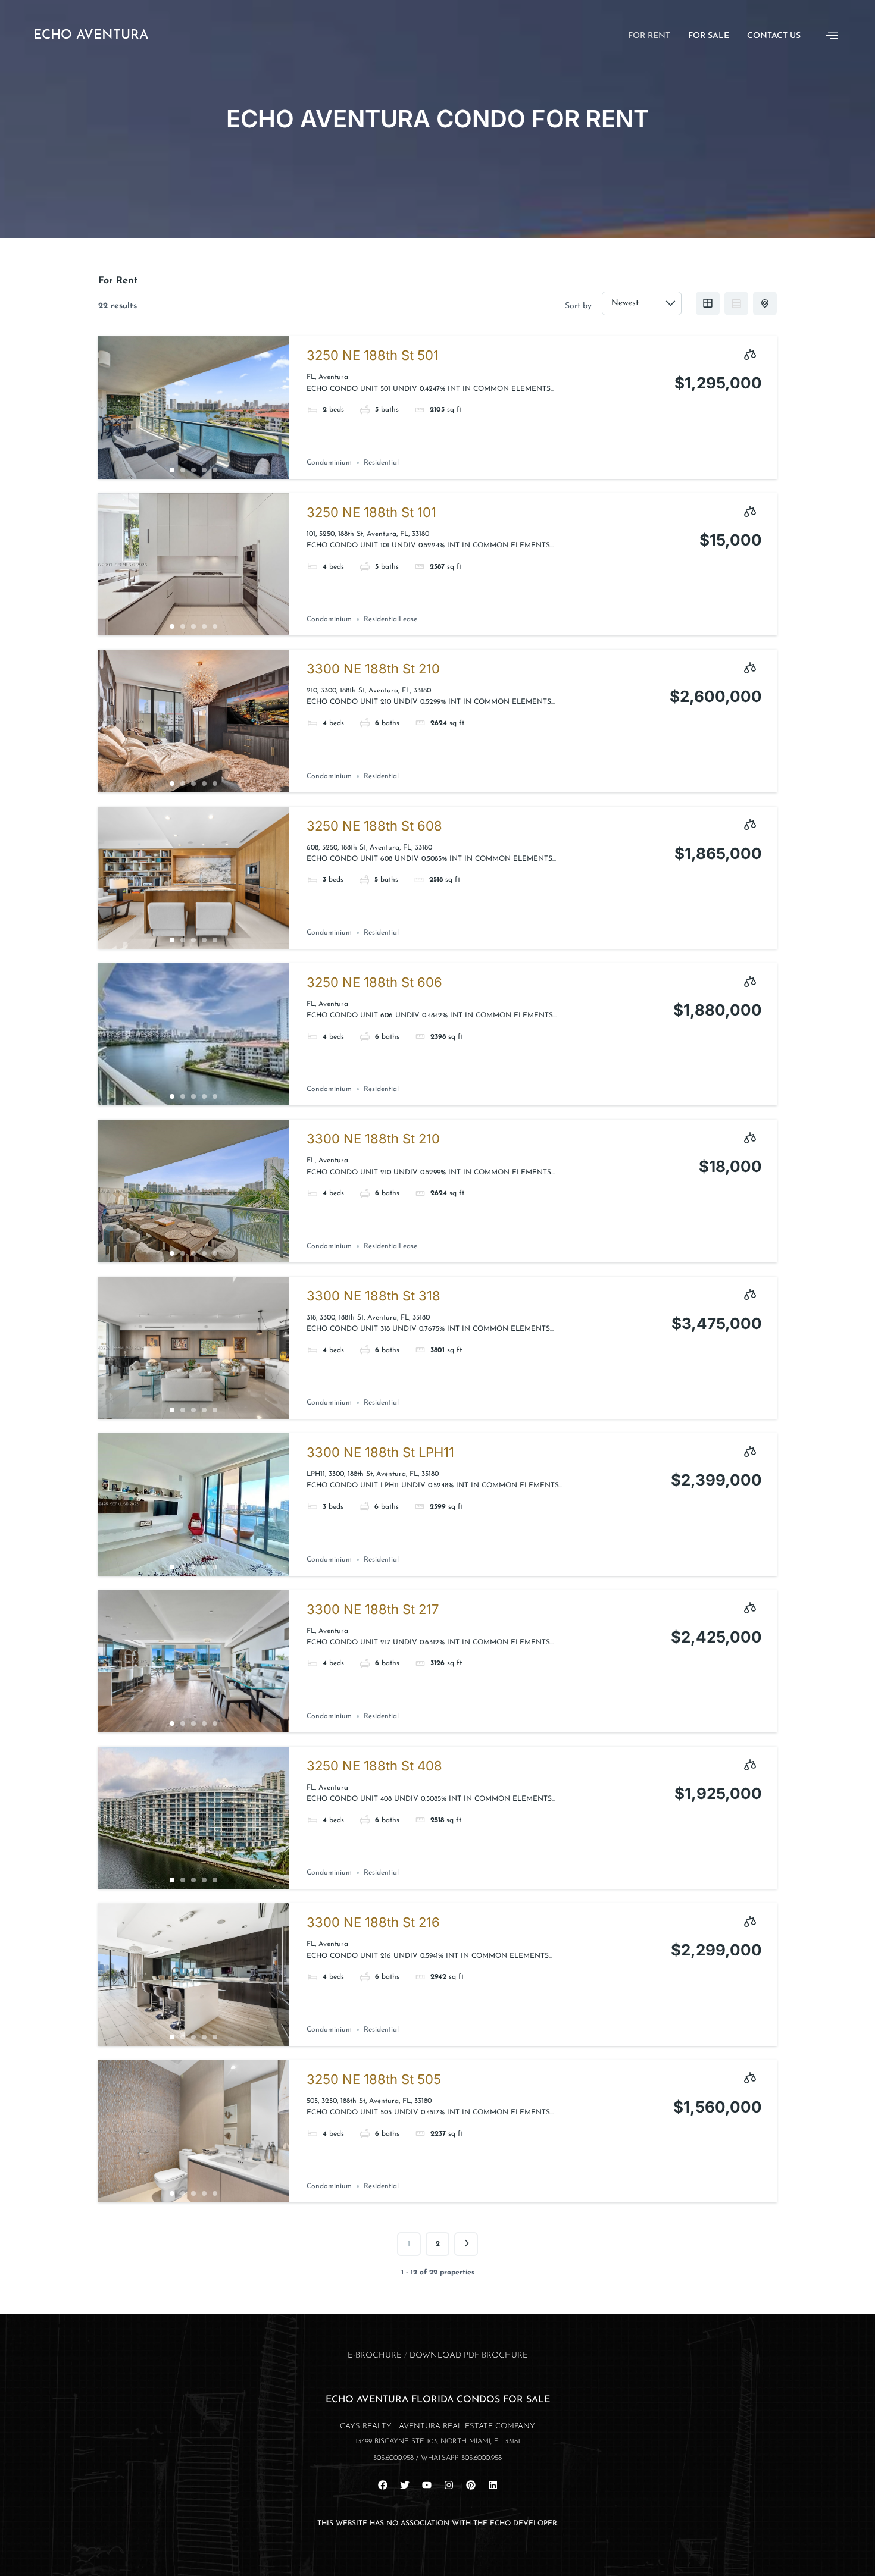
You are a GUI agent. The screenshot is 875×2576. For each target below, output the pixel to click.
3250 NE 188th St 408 (374, 1766)
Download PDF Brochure (469, 2356)
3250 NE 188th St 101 (371, 512)
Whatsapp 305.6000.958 (461, 2458)
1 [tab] (172, 470)
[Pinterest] (471, 2485)
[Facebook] (383, 2485)
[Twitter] (405, 2485)
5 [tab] (215, 470)
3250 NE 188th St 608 (374, 826)
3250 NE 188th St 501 (373, 355)
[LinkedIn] (493, 2485)
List (736, 303)
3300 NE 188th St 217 (373, 1609)
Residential (381, 463)
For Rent (649, 36)
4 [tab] (204, 470)
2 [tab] (183, 470)
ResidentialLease (390, 619)
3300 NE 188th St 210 (373, 669)
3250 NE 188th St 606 (374, 982)
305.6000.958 (393, 2458)
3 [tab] (193, 470)
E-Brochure (375, 2356)
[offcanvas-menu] (832, 36)
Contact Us (774, 36)
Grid (708, 303)
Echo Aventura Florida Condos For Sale (438, 2400)
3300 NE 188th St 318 (374, 1296)
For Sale (709, 36)
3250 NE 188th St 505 (374, 2079)
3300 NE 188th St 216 (373, 1922)
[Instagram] (449, 2485)
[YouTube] (427, 2485)
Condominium (329, 463)
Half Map (765, 303)
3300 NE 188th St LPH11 (380, 1452)
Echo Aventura (91, 35)
